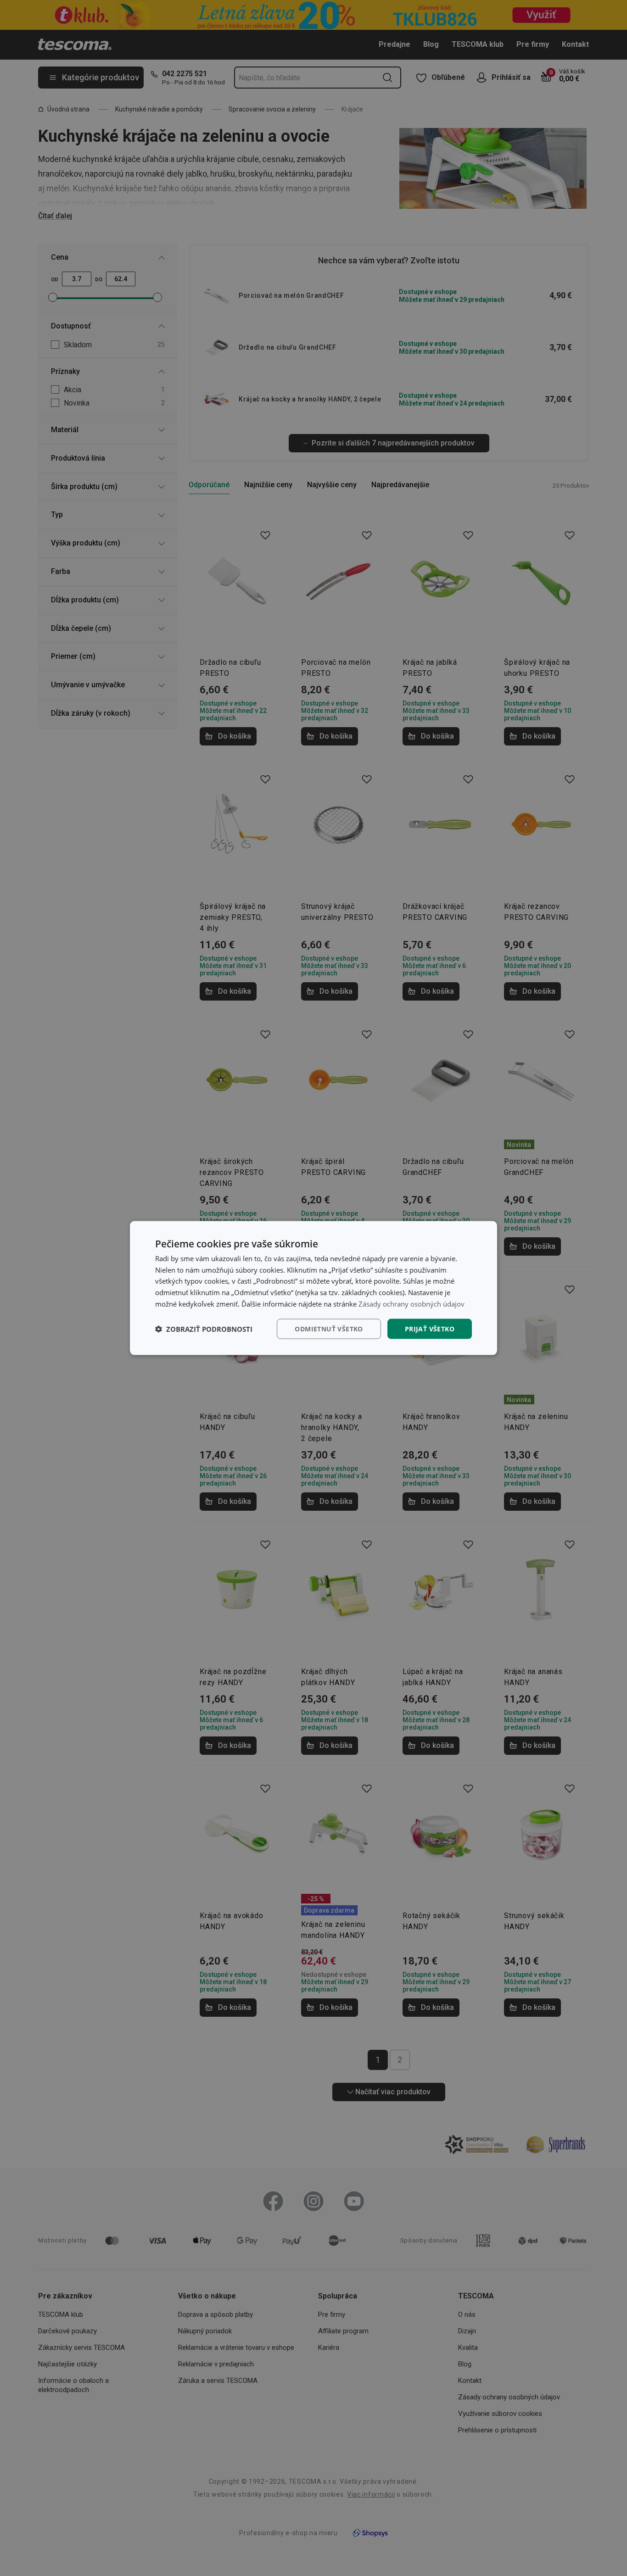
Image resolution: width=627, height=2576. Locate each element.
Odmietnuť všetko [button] (329, 1328)
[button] (204, 1329)
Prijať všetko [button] (430, 1328)
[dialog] (313, 1288)
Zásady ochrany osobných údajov (411, 1303)
